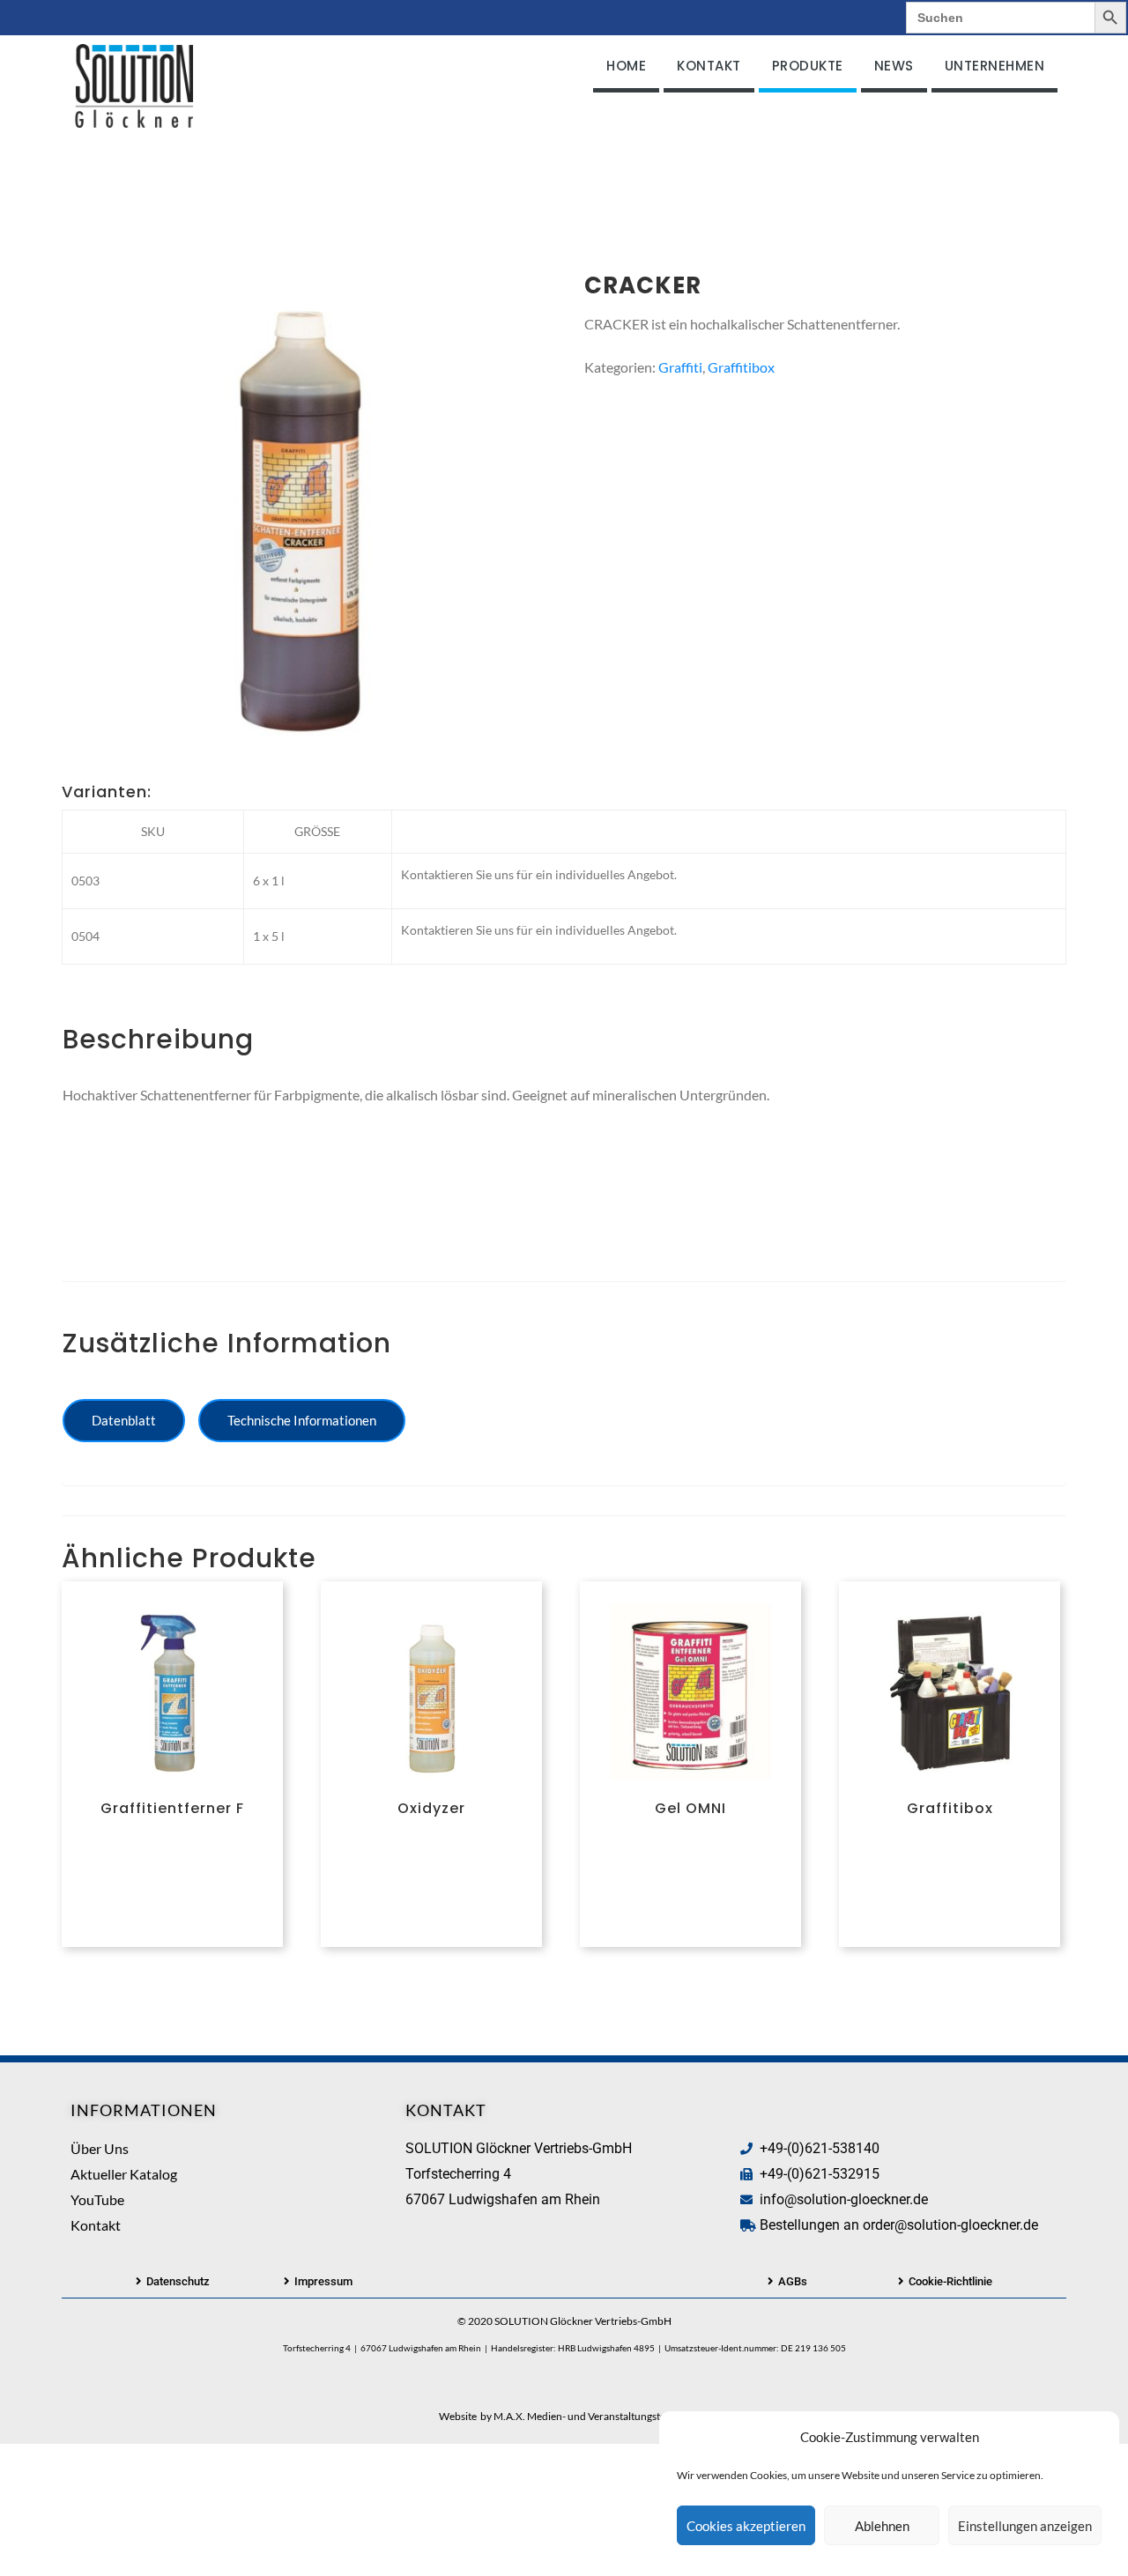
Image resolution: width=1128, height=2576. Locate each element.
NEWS (894, 66)
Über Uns (100, 2148)
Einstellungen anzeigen (1025, 2526)
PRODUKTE (808, 66)
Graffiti (680, 367)
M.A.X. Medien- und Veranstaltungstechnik (592, 2416)
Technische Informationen (302, 1420)
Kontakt (96, 2225)
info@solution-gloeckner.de (844, 2199)
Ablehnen (882, 2526)
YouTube (97, 2199)
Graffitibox (741, 367)
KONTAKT (709, 66)
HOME (626, 66)
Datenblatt (124, 1420)
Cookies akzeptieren (746, 2526)
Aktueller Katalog (124, 2174)
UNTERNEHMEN (995, 66)
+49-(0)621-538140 (820, 2148)
